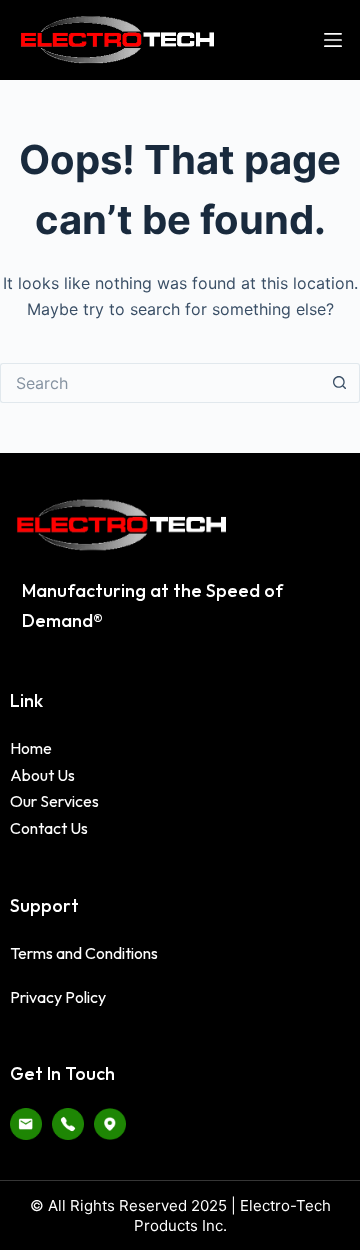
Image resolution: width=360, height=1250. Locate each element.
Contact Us (49, 828)
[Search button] (340, 383)
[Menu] (333, 40)
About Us (42, 775)
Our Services (54, 801)
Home (31, 748)
